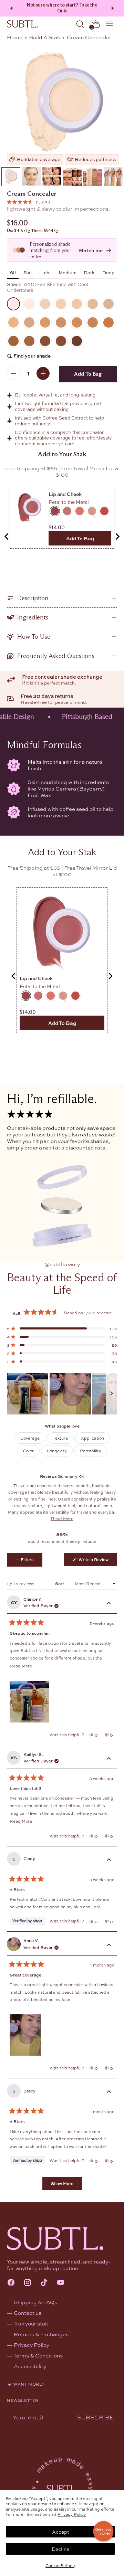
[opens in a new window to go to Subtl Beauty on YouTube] (61, 2283)
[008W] (13, 322)
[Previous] (10, 8)
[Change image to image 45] (92, 177)
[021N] (77, 341)
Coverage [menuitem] (30, 1438)
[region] (62, 1394)
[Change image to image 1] (11, 177)
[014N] (93, 322)
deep (108, 272)
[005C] (77, 304)
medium (68, 272)
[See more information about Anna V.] (109, 1946)
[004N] (61, 304)
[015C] (108, 322)
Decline (60, 2549)
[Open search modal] (80, 24)
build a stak (44, 37)
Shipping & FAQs (35, 2302)
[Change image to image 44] (72, 177)
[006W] (93, 304)
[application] (103, 2531)
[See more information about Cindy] (109, 1860)
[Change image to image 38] (52, 177)
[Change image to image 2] (31, 177)
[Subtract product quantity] (13, 373)
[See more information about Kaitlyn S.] (109, 1759)
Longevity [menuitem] (57, 1451)
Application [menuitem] (92, 1438)
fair (28, 272)
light (45, 272)
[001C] (62, 104)
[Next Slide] (112, 1394)
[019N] (45, 341)
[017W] (29, 341)
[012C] (61, 322)
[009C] (29, 322)
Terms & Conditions (38, 2355)
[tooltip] (81, 1476)
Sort (60, 1583)
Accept (60, 2532)
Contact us (28, 2313)
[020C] (61, 341)
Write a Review (97, 1561)
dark (89, 272)
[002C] (29, 304)
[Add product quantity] (43, 373)
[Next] (114, 8)
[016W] (13, 341)
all (13, 272)
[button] (28, 202)
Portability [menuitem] (91, 1451)
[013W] (77, 322)
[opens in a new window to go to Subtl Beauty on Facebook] (11, 2283)
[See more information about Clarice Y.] (109, 1604)
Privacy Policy (72, 2514)
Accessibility (30, 2366)
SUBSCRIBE (95, 2417)
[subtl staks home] (22, 24)
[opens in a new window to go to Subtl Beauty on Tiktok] (44, 2283)
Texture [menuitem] (60, 1438)
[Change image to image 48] (113, 177)
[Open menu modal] (110, 24)
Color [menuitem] (28, 1451)
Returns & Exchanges (41, 2334)
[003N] (45, 304)
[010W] (45, 322)
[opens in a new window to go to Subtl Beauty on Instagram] (28, 2283)
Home (15, 37)
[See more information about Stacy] (109, 2092)
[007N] (108, 304)
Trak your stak (31, 2323)
